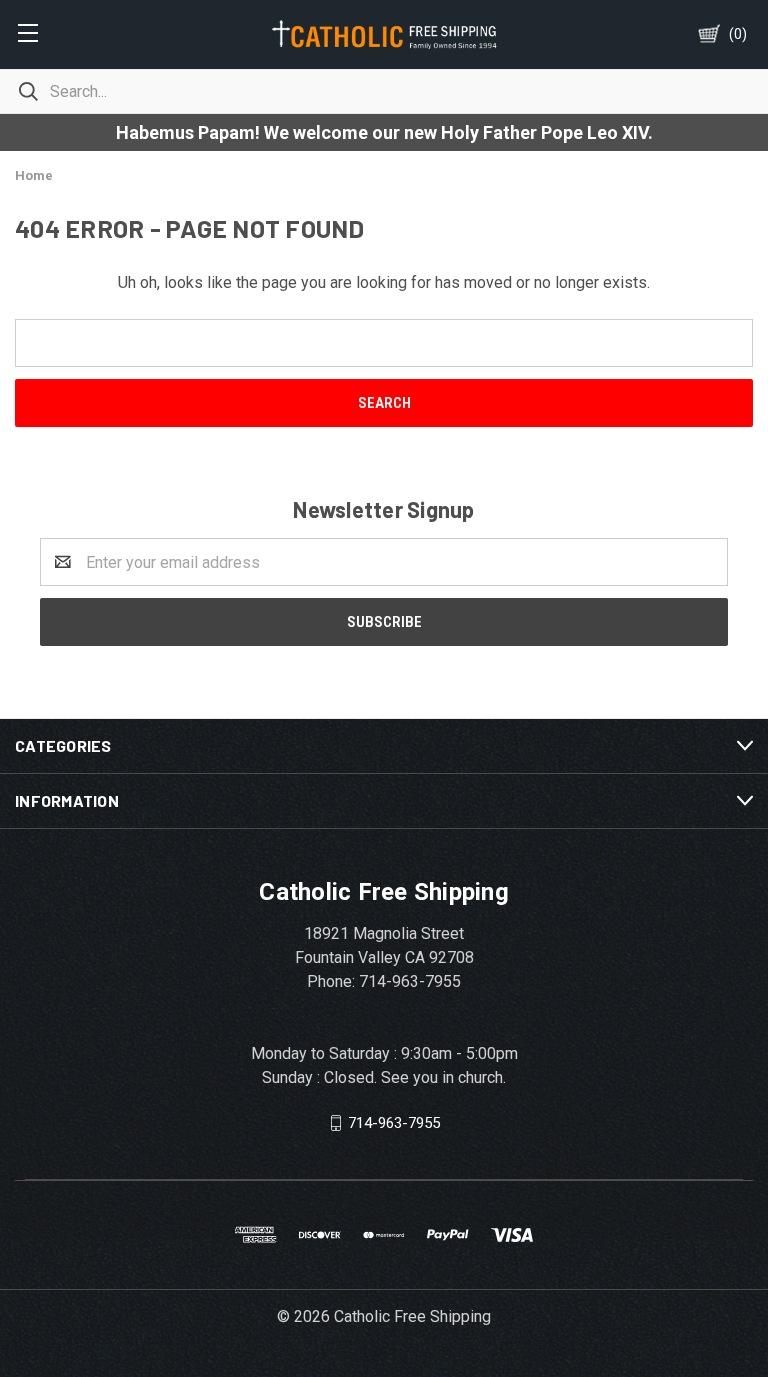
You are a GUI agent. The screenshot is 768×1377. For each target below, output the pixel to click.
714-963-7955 (394, 1123)
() (738, 34)
